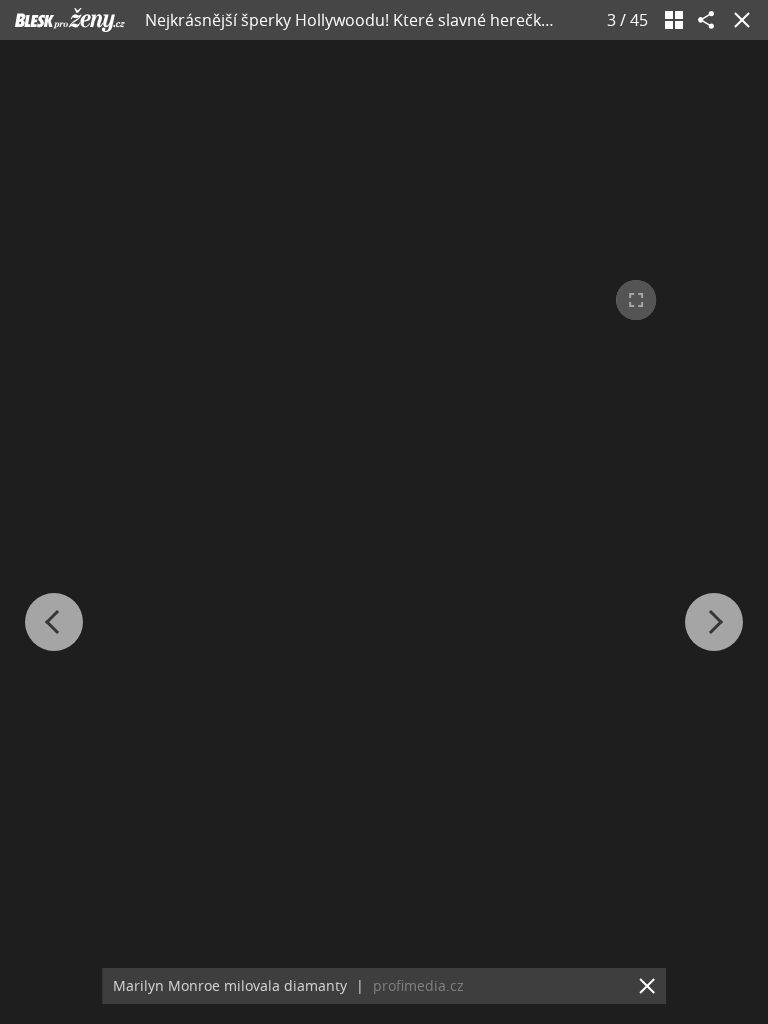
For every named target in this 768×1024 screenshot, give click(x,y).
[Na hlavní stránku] (70, 20)
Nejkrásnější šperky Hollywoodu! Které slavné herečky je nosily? (383, 20)
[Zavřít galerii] (738, 20)
